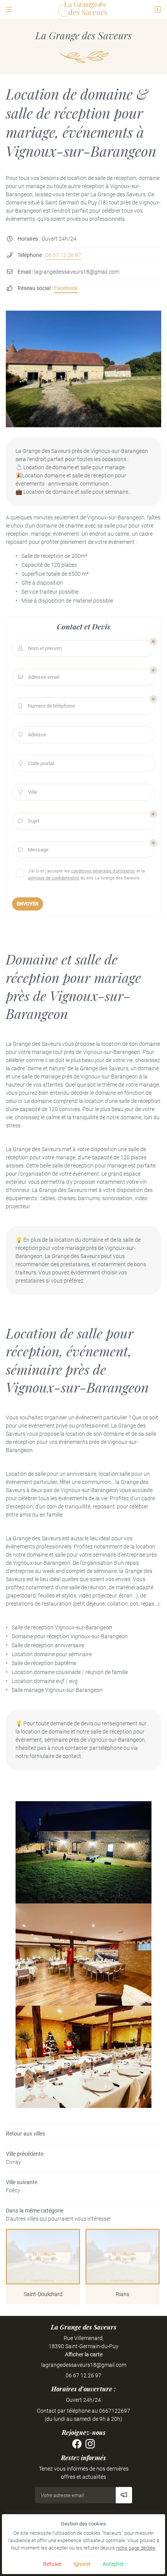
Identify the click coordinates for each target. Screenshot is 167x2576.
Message (33, 850)
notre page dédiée (136, 2548)
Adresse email (39, 677)
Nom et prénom (40, 648)
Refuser (52, 2564)
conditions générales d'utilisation (103, 871)
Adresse (33, 735)
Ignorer (82, 2564)
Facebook (66, 288)
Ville (28, 792)
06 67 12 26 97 (63, 255)
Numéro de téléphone (47, 706)
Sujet (29, 821)
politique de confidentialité (54, 878)
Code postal (37, 763)
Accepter (113, 2564)
